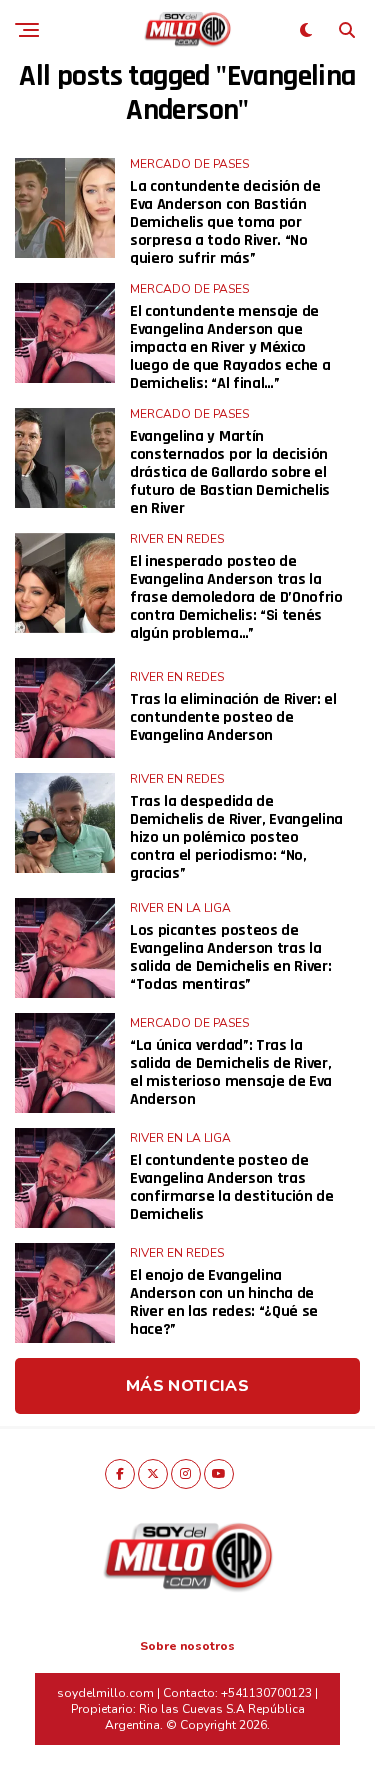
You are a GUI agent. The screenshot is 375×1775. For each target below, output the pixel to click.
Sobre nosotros (187, 1646)
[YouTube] (219, 1474)
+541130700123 (266, 1693)
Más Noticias (187, 1386)
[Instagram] (186, 1474)
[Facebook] (120, 1474)
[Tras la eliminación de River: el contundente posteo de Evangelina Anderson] (65, 708)
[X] (153, 1474)
